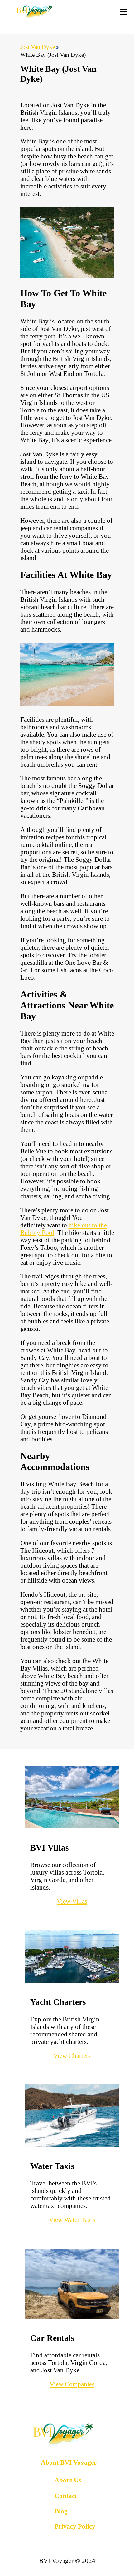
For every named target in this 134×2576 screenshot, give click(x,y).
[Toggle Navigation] (123, 12)
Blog (61, 2511)
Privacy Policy (75, 2526)
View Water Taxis (72, 2220)
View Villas (72, 1901)
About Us (68, 2480)
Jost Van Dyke (38, 47)
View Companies (72, 2384)
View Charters (72, 2056)
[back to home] (35, 12)
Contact (66, 2496)
